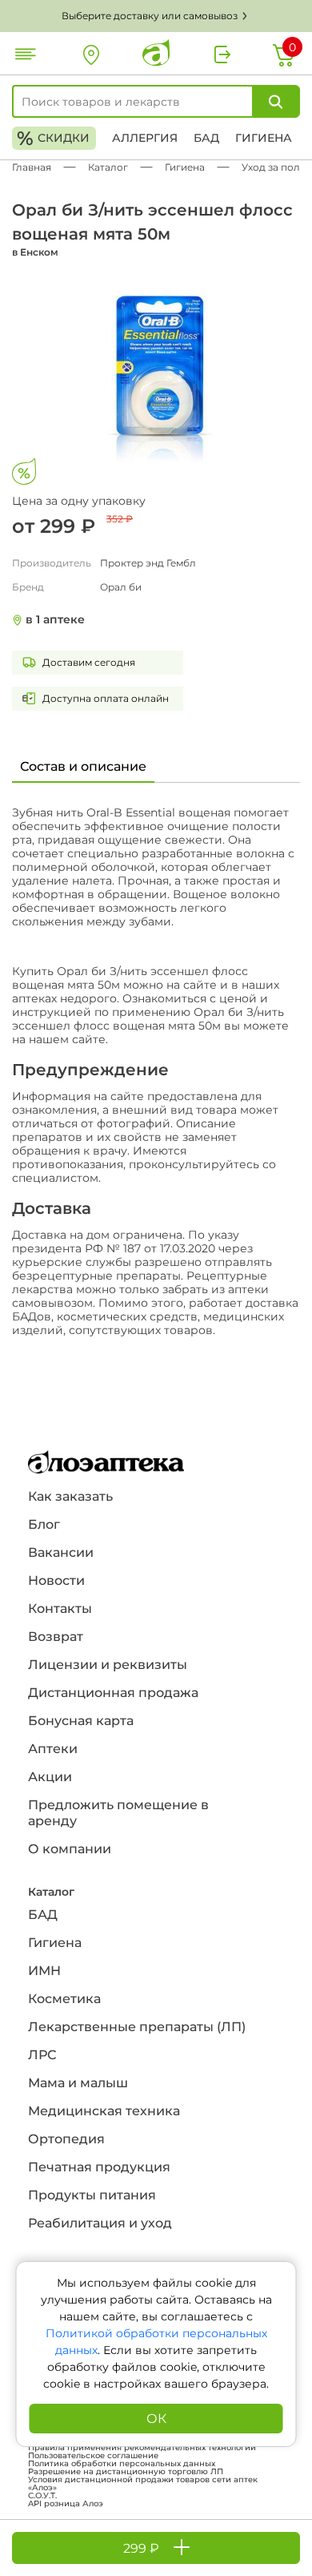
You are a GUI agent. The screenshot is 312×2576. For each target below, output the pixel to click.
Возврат (56, 1637)
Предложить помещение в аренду (118, 1813)
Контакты (60, 1608)
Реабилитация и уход (100, 2223)
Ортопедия (66, 2139)
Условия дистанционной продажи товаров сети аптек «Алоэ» (143, 2484)
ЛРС (42, 2055)
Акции (50, 1777)
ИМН (44, 1971)
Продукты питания (92, 2195)
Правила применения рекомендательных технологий (142, 2448)
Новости (56, 1580)
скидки (53, 138)
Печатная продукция (99, 2167)
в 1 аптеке (55, 620)
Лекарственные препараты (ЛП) (137, 2027)
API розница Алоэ (66, 2504)
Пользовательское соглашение (93, 2456)
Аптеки (53, 1749)
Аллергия (145, 138)
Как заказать (70, 1496)
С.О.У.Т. (42, 2496)
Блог (44, 1524)
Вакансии (61, 1552)
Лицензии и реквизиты (108, 1665)
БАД (206, 138)
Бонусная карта (81, 1721)
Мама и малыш (78, 2083)
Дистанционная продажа (113, 1693)
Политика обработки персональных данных (122, 2464)
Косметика (64, 1999)
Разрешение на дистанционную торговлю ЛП (126, 2472)
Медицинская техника (104, 2111)
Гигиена (264, 138)
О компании (70, 1849)
